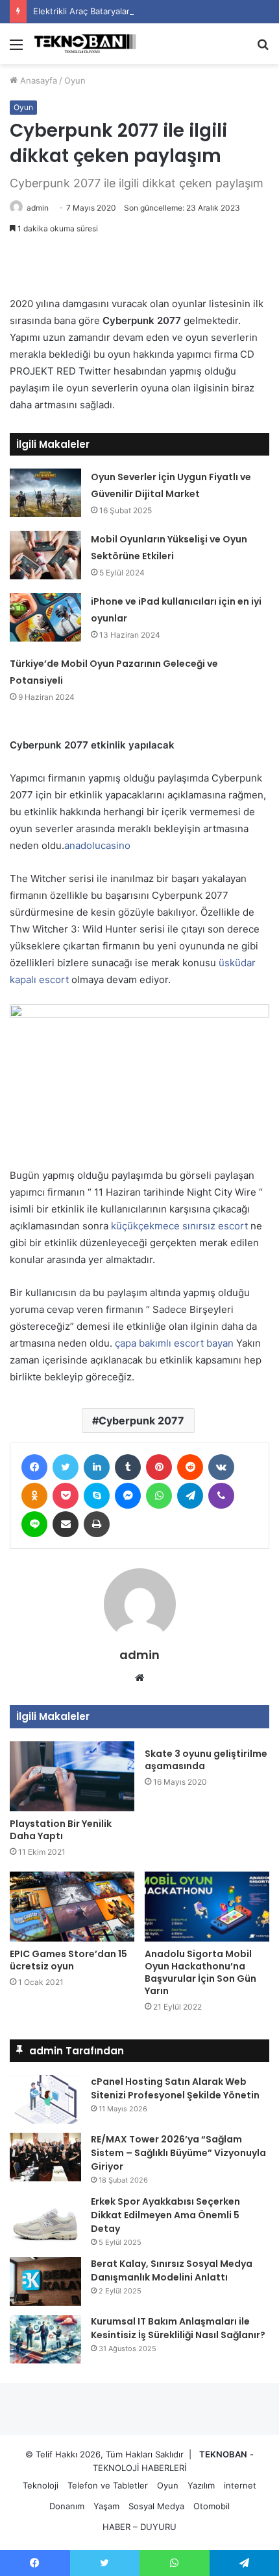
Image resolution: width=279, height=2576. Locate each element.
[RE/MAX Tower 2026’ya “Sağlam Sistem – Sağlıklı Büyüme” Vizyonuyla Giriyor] (45, 2157)
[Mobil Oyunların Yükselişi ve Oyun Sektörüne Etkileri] (45, 555)
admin (38, 208)
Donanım (67, 2506)
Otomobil (212, 2506)
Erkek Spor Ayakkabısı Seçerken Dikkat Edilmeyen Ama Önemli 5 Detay (165, 2215)
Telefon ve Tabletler (108, 2485)
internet (240, 2485)
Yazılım (201, 2485)
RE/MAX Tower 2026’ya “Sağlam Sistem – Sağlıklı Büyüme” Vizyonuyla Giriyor (178, 2153)
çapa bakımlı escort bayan (174, 1343)
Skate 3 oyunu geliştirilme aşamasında (206, 1760)
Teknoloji (41, 2485)
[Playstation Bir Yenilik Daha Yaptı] (72, 1776)
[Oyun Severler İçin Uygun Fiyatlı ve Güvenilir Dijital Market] (45, 493)
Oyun (75, 80)
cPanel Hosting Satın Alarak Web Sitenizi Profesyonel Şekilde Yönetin (175, 2088)
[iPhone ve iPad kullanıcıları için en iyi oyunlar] (45, 617)
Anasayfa (37, 80)
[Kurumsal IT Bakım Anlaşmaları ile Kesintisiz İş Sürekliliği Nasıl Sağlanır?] (45, 2339)
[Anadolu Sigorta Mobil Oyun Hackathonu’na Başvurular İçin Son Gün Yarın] (207, 1907)
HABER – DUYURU (139, 2527)
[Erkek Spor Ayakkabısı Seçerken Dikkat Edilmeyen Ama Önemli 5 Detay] (45, 2219)
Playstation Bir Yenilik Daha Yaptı (61, 1830)
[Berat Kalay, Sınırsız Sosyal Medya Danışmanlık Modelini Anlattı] (45, 2281)
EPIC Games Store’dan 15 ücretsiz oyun (68, 1960)
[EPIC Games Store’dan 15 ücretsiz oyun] (72, 1907)
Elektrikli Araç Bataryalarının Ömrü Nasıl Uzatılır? (129, 11)
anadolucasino (97, 845)
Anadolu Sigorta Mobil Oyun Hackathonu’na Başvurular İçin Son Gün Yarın (200, 1972)
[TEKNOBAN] (84, 44)
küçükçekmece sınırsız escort (179, 1226)
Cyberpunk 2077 (141, 1421)
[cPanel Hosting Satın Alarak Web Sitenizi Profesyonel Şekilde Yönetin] (45, 2099)
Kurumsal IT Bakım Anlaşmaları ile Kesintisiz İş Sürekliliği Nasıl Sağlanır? (178, 2328)
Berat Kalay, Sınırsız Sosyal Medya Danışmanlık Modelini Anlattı (172, 2270)
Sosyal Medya (156, 2506)
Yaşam (106, 2506)
